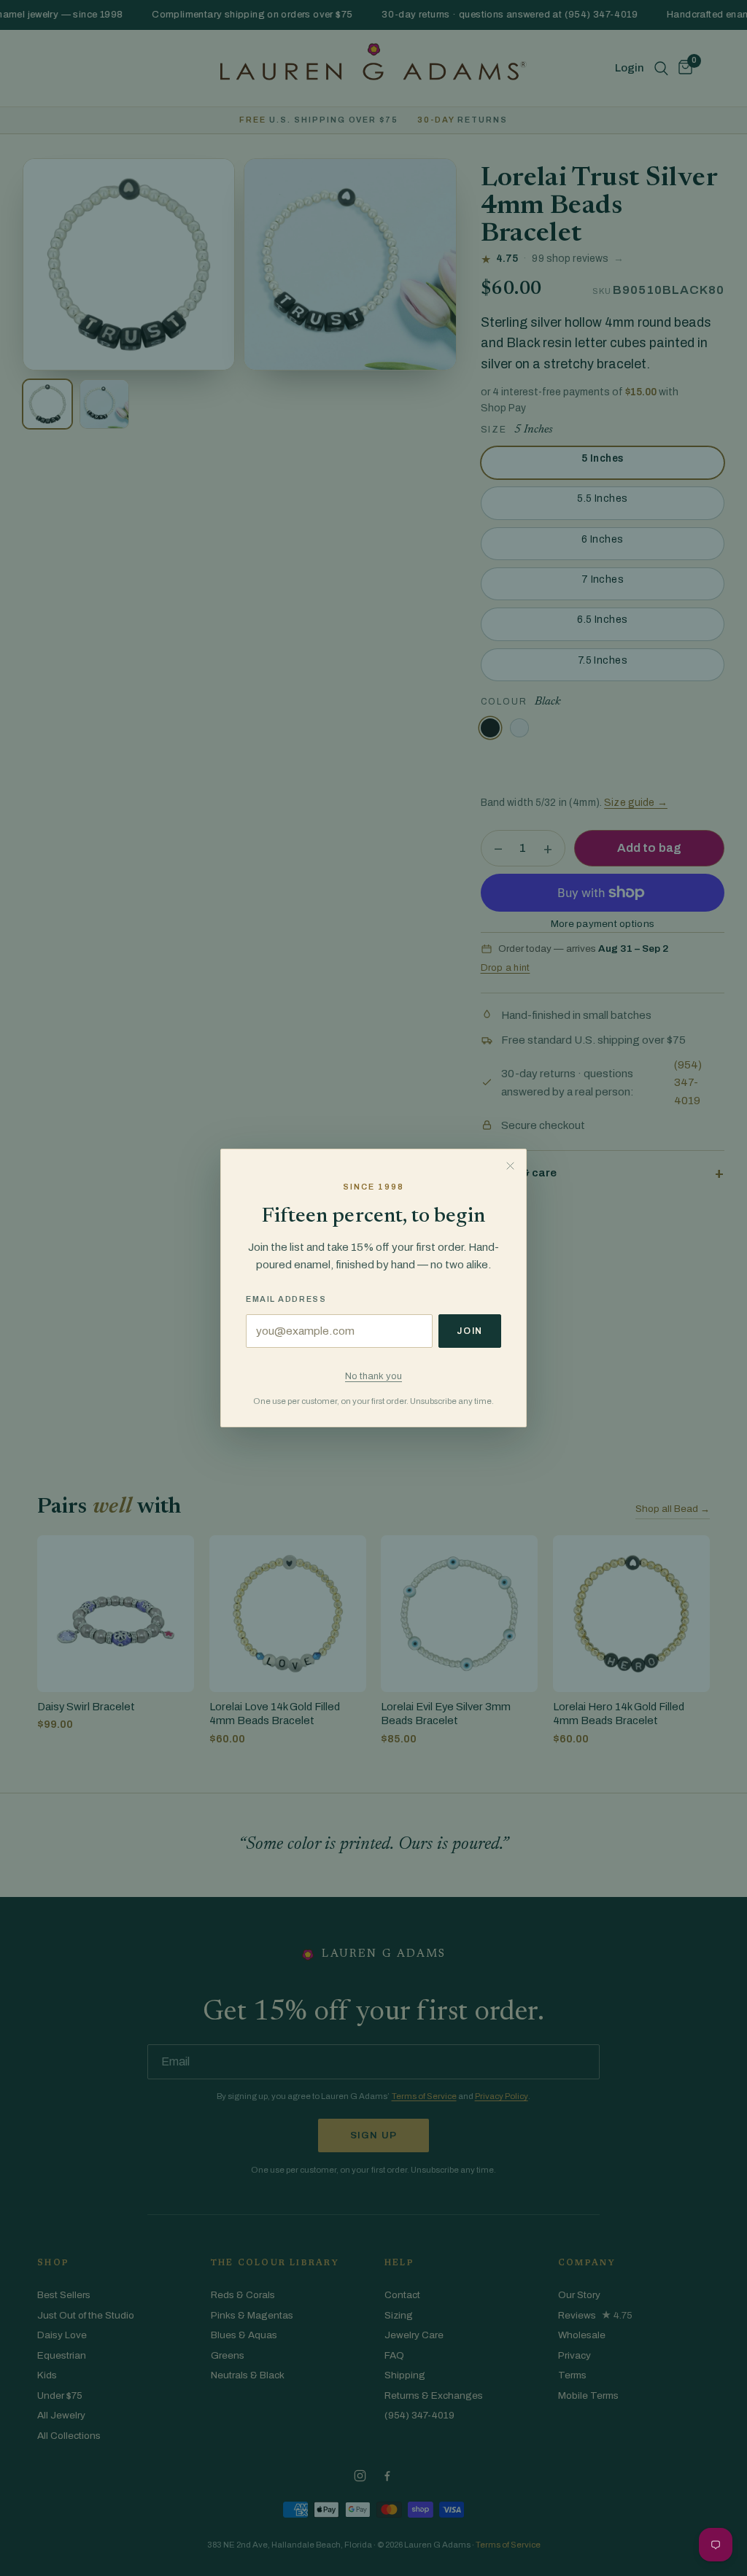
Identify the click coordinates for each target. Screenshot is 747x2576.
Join (470, 1331)
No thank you (373, 1376)
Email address (286, 1299)
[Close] (510, 1165)
